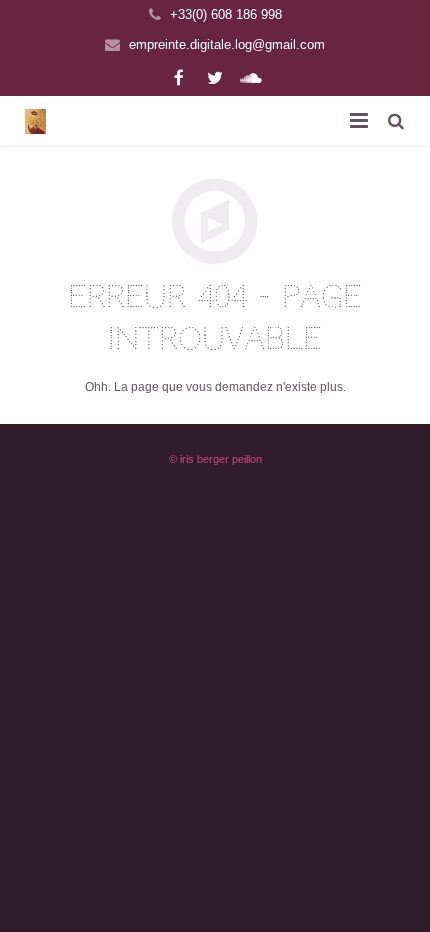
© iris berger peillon (215, 459)
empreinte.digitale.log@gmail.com (227, 44)
